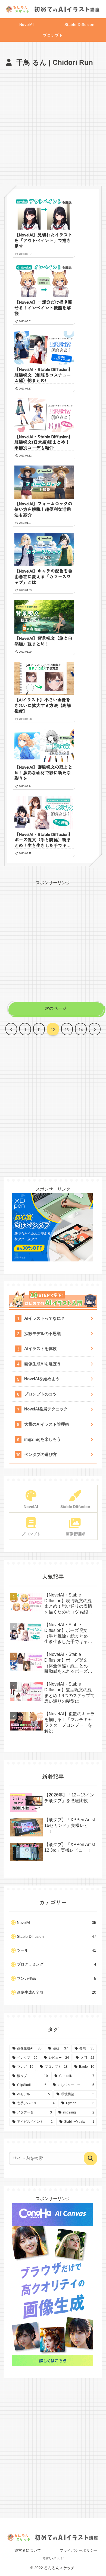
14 (81, 1029)
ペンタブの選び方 (40, 1454)
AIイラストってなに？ (45, 1318)
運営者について (28, 2550)
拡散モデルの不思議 (43, 1333)
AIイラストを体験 (40, 1348)
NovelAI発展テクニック (46, 1409)
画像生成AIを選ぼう (43, 1364)
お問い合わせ (53, 2558)
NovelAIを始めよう (42, 1379)
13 (67, 1029)
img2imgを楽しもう (43, 1439)
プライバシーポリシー (79, 2550)
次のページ (56, 1008)
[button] (91, 2158)
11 (39, 1029)
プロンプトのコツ (40, 1394)
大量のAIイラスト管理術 (47, 1424)
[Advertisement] (53, 125)
